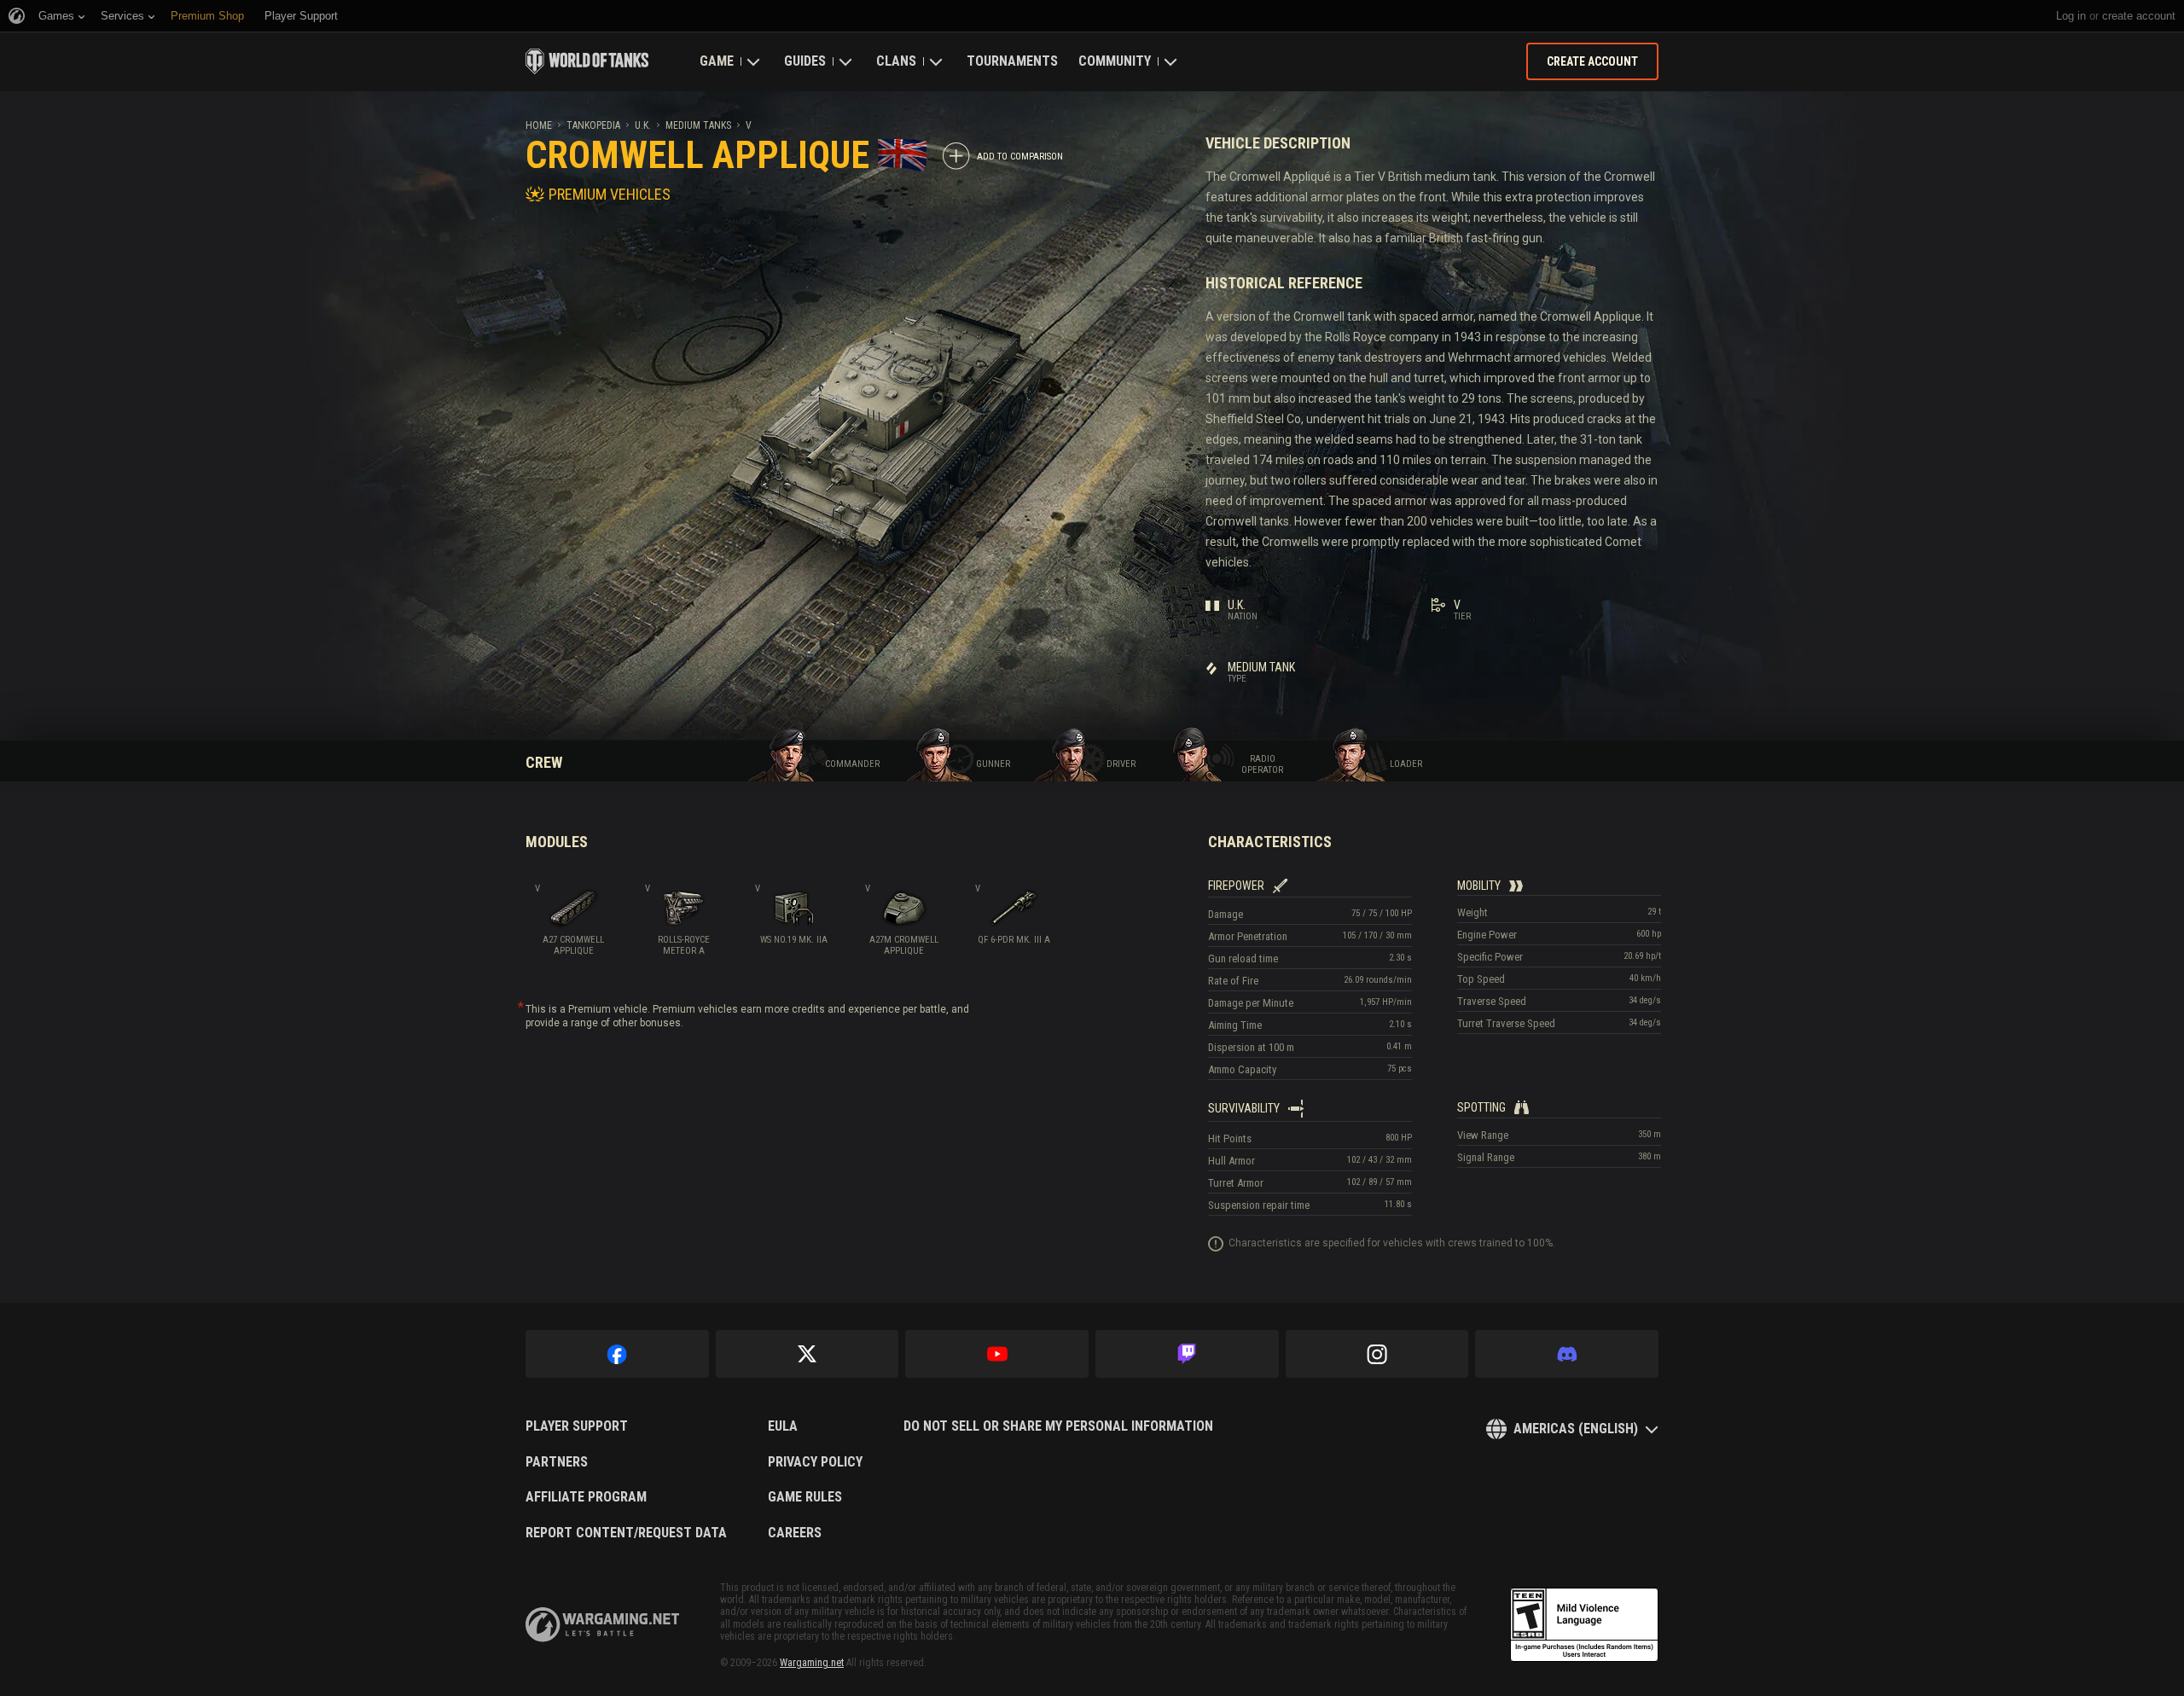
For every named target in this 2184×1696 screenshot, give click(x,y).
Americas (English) (1576, 1429)
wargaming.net (602, 1625)
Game (717, 61)
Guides (805, 61)
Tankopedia (593, 125)
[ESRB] (1584, 1625)
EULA (783, 1426)
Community (1115, 61)
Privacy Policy (815, 1462)
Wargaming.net (812, 1663)
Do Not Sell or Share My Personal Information (1058, 1426)
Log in (2071, 16)
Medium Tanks (698, 125)
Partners (557, 1462)
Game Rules (805, 1497)
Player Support (577, 1426)
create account (2139, 16)
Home (539, 125)
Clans (896, 61)
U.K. (643, 125)
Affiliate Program (586, 1497)
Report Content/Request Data (626, 1533)
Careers (795, 1533)
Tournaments (1012, 61)
